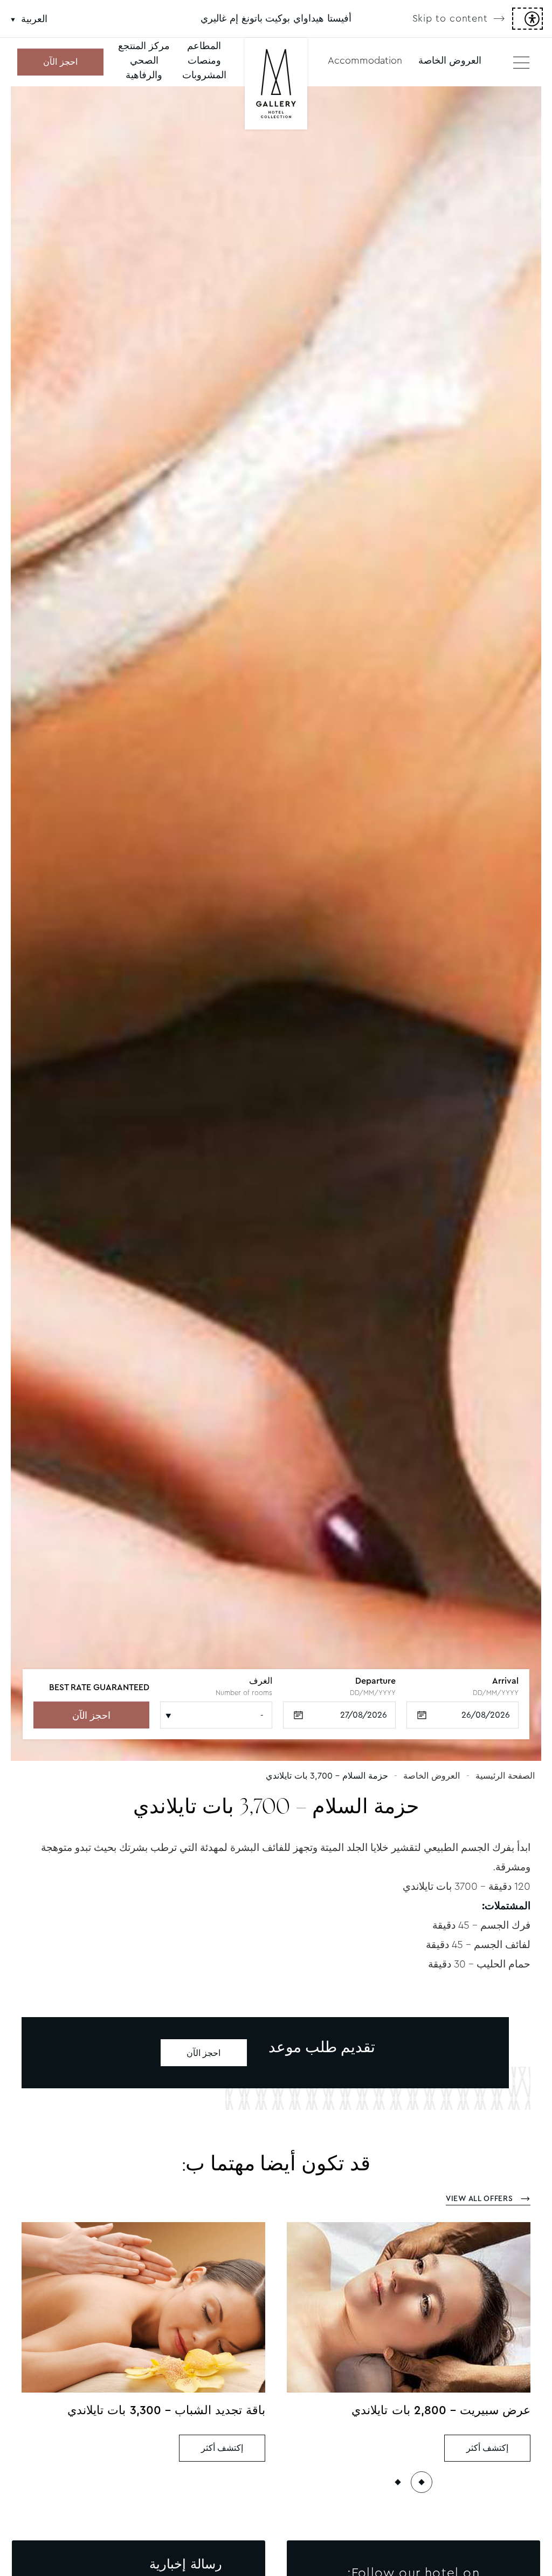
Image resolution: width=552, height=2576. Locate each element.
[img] (276, 85)
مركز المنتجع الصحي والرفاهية (144, 60)
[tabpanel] (276, 924)
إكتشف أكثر (488, 2448)
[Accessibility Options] (527, 19)
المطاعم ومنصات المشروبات (204, 60)
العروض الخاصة (450, 60)
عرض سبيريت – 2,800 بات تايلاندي (441, 2410)
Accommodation (365, 60)
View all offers (481, 2198)
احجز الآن (60, 62)
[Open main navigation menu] (521, 62)
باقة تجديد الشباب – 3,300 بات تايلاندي (166, 2410)
